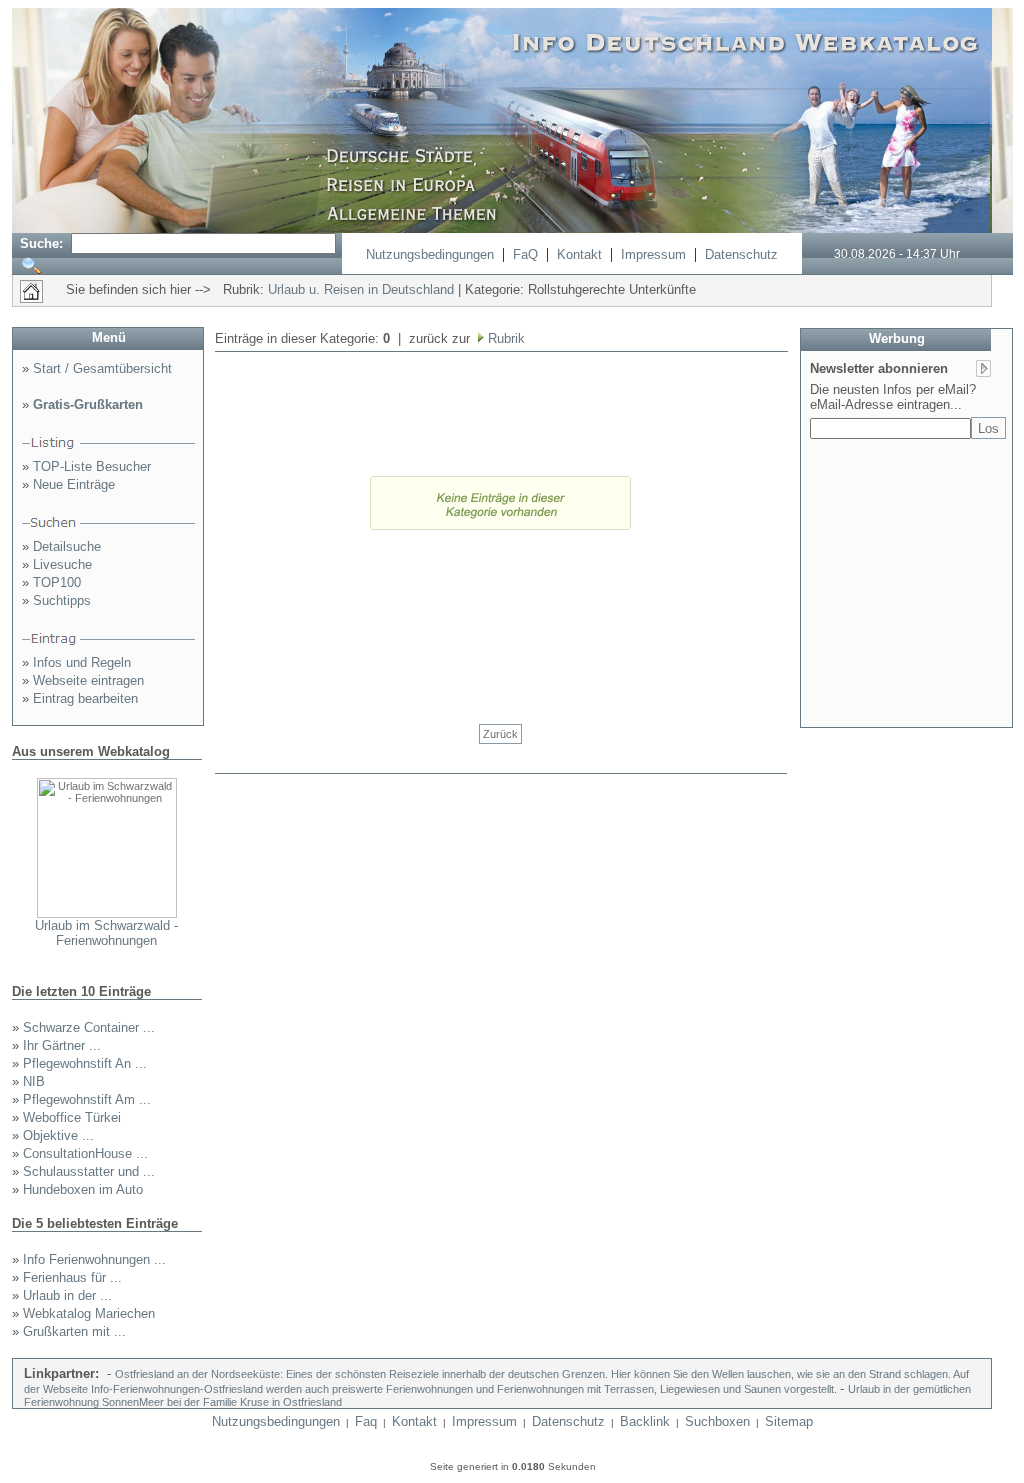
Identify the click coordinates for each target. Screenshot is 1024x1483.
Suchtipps (62, 600)
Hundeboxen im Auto (83, 1189)
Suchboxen (717, 1421)
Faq (366, 1421)
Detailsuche (67, 546)
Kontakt (579, 254)
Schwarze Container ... (89, 1027)
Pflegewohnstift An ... (85, 1063)
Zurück (500, 734)
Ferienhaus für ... (72, 1277)
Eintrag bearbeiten (85, 698)
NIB (34, 1081)
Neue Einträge (74, 484)
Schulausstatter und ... (89, 1171)
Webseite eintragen (88, 680)
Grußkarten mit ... (74, 1331)
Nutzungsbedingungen (430, 254)
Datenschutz (741, 254)
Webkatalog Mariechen (89, 1313)
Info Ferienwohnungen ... (94, 1259)
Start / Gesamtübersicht (102, 368)
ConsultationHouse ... (85, 1153)
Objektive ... (58, 1135)
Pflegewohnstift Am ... (87, 1099)
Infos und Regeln (82, 662)
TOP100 (57, 582)
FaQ (525, 254)
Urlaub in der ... (67, 1295)
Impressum (653, 254)
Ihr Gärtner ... (62, 1045)
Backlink (645, 1421)
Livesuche (62, 564)
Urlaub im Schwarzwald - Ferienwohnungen (106, 933)
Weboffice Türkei (72, 1117)
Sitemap (789, 1421)
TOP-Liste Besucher (92, 466)
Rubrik (504, 338)
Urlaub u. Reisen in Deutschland (361, 289)
